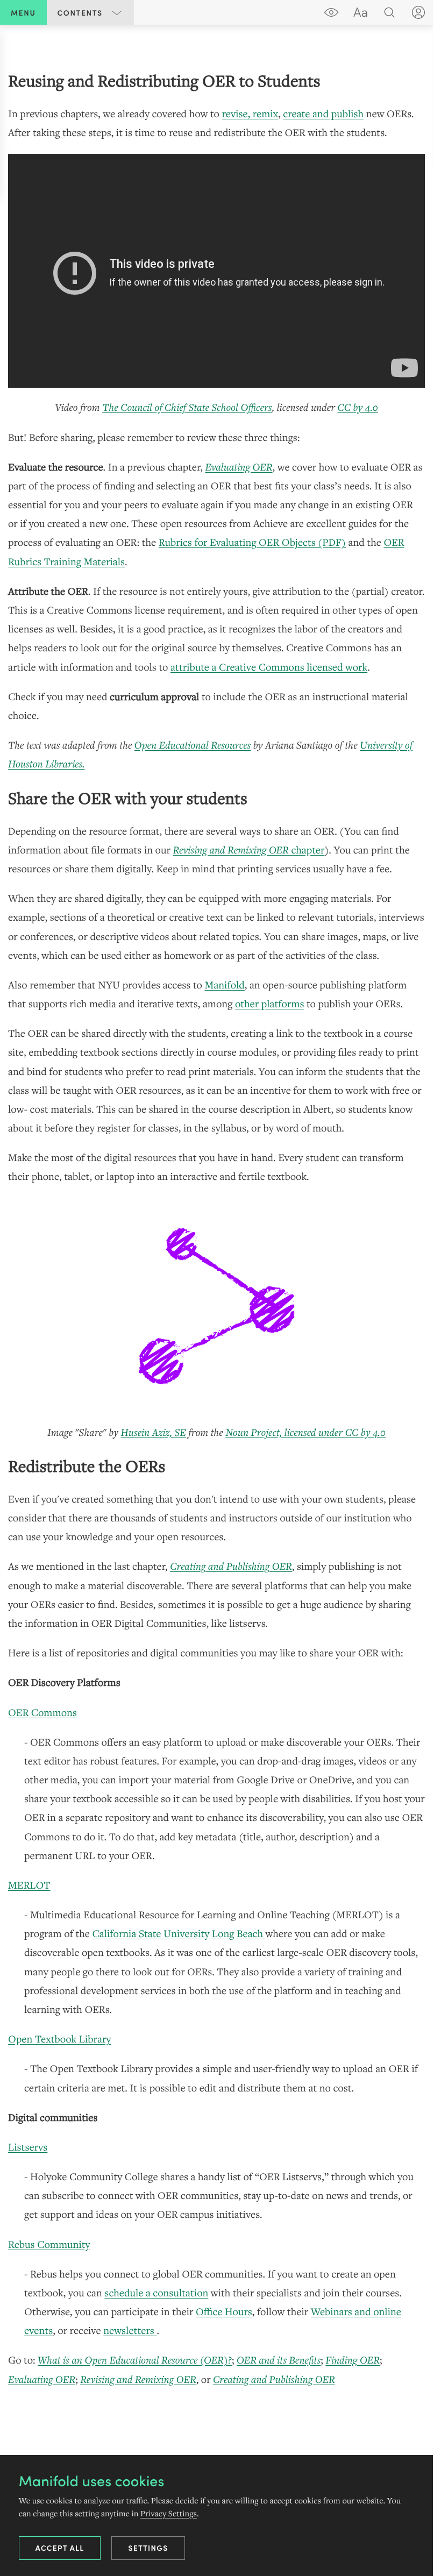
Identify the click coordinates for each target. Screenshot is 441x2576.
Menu (23, 12)
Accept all (60, 2547)
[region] (216, 1229)
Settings (148, 2547)
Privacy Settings (169, 2513)
